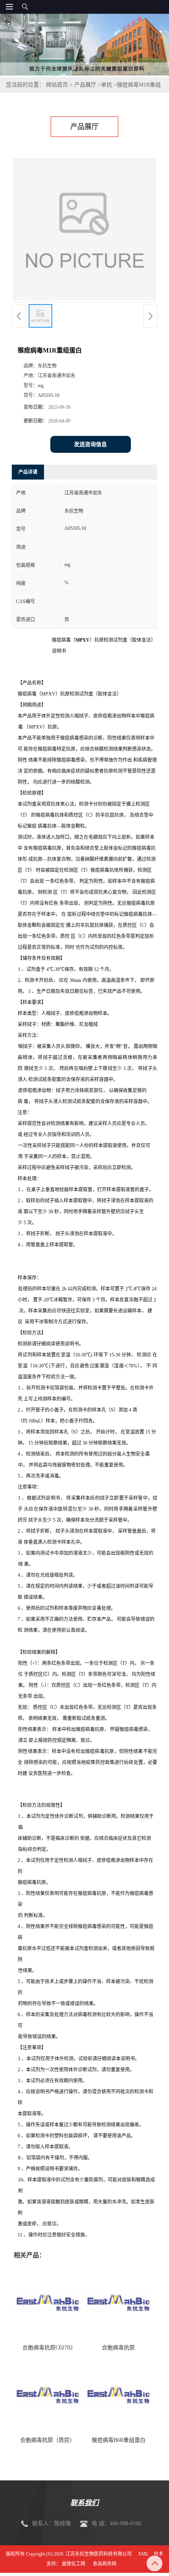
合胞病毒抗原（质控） (48, 2440)
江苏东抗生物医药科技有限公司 (99, 2554)
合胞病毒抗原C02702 (48, 2348)
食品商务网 (105, 2564)
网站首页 (57, 85)
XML (143, 2554)
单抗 (107, 85)
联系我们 (84, 2503)
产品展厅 (85, 85)
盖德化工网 (73, 2564)
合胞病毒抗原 (118, 2348)
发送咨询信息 (90, 444)
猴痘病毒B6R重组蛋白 (118, 2440)
